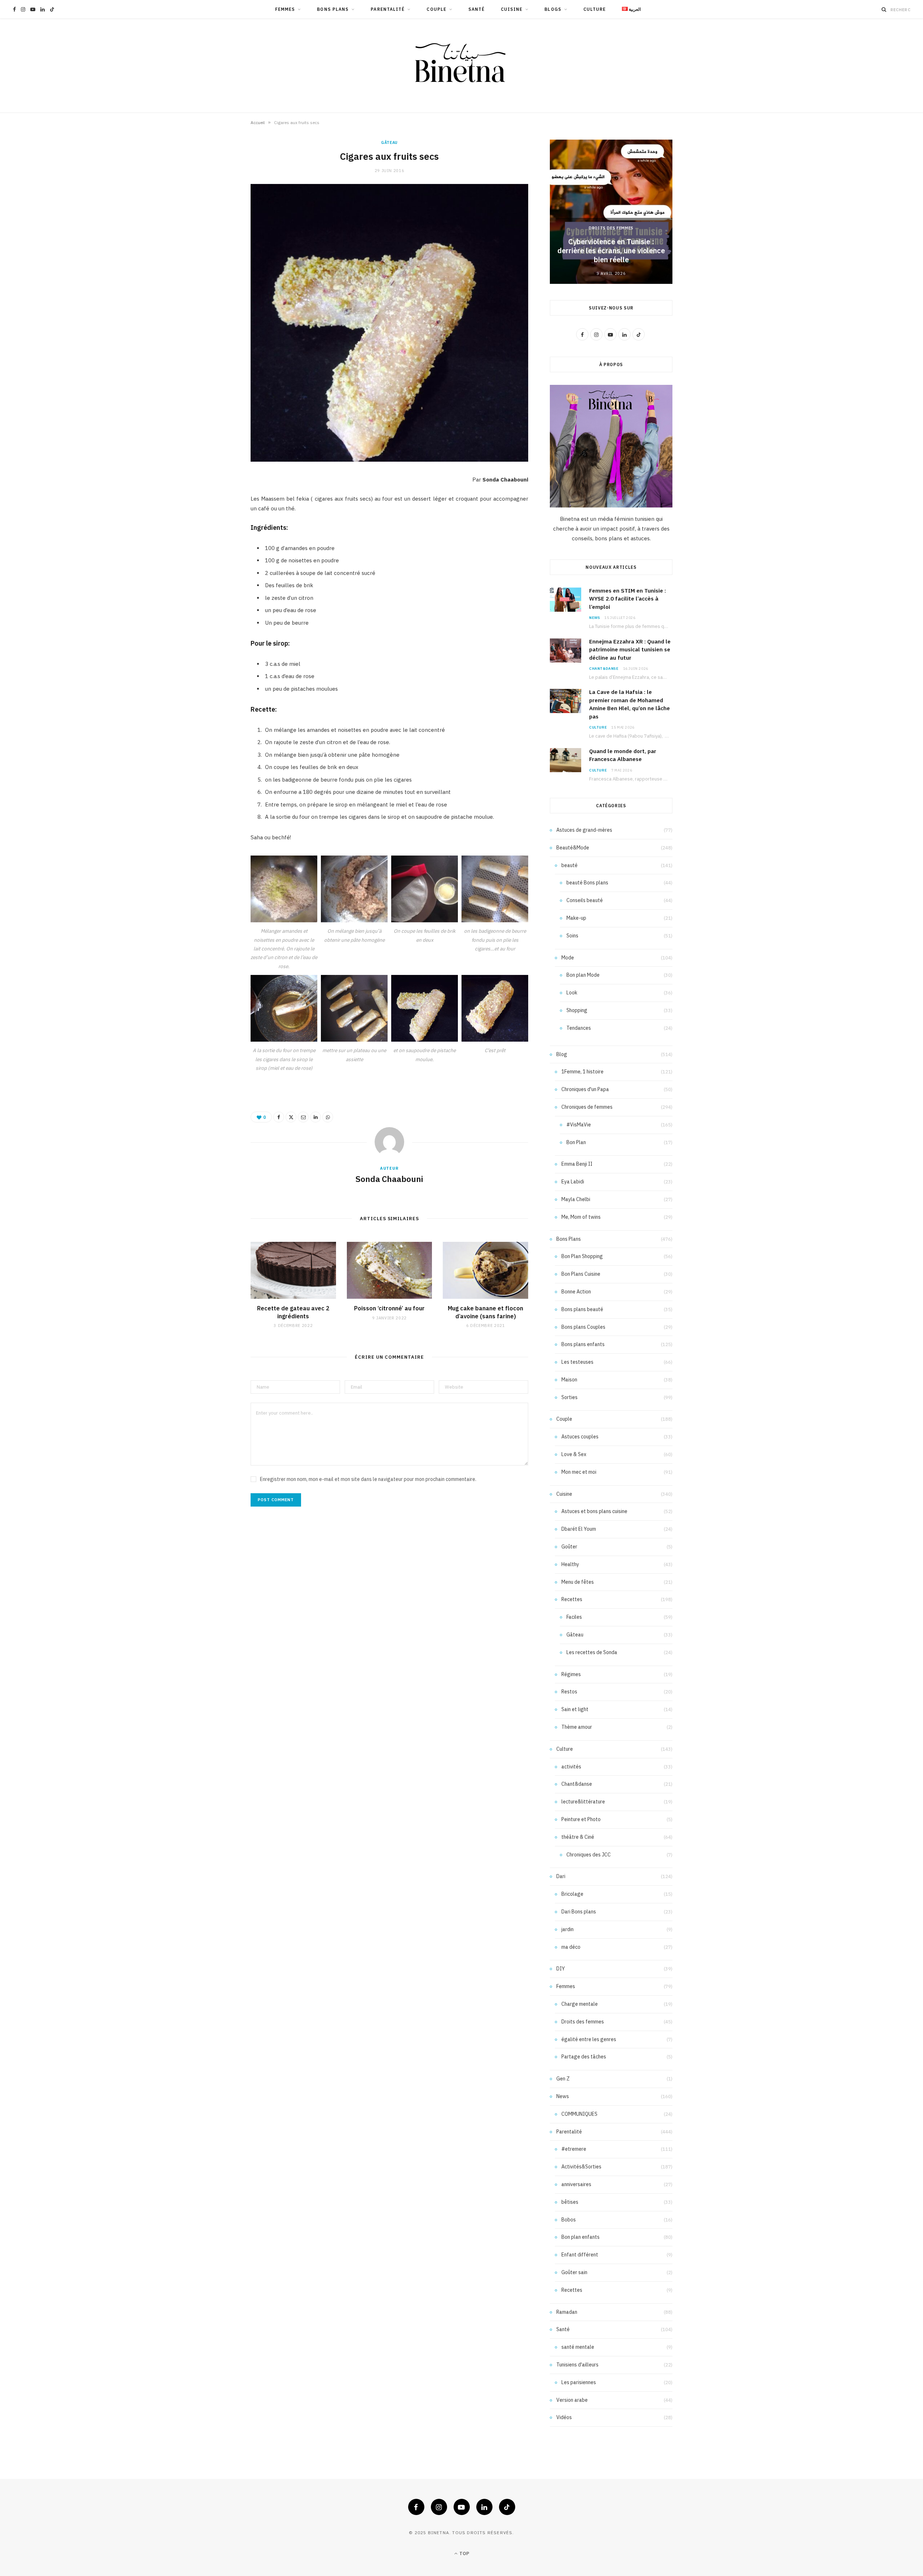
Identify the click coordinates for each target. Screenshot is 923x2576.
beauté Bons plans (587, 883)
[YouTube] (462, 2507)
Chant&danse (604, 669)
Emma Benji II (577, 1164)
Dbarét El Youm (579, 1529)
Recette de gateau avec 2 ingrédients (293, 1312)
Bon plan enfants (580, 2237)
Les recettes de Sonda (592, 1652)
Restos (569, 1692)
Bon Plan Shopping (582, 1256)
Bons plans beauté (582, 1309)
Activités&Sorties (581, 2167)
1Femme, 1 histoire (582, 1072)
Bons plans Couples (583, 1327)
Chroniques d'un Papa (585, 1089)
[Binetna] (461, 66)
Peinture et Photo (581, 1819)
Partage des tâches (584, 2057)
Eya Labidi (573, 1182)
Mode (568, 958)
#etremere (574, 2149)
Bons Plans (333, 9)
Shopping (577, 1010)
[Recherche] (884, 9)
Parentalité (388, 9)
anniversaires (576, 2184)
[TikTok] (507, 2507)
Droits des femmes (611, 228)
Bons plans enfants (583, 1344)
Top (464, 2553)
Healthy (570, 1564)
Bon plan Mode (583, 975)
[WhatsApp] (328, 1117)
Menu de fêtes (578, 1582)
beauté (569, 865)
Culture (595, 9)
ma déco (571, 1947)
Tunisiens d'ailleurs (577, 2365)
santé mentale (578, 2347)
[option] (611, 212)
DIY (561, 1969)
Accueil (258, 122)
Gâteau (389, 142)
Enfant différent (580, 2255)
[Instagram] (439, 2507)
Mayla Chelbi (576, 1199)
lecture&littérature (583, 1802)
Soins (572, 936)
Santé (476, 9)
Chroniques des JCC (589, 1855)
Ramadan (567, 2312)
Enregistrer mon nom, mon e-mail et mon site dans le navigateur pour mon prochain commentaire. (368, 1479)
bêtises (570, 2202)
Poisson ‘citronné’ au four (389, 1308)
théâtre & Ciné (578, 1837)
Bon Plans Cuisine (581, 1274)
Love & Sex (574, 1454)
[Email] (303, 1117)
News (595, 618)
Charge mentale (580, 2004)
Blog (562, 1054)
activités (571, 1767)
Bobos (569, 2220)
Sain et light (575, 1709)
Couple (436, 9)
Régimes (571, 1674)
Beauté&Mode (573, 848)
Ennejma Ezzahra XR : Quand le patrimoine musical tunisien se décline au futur (630, 650)
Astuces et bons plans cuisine (594, 1511)
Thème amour (577, 1727)
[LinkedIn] (315, 1117)
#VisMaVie (579, 1125)
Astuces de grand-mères (584, 830)
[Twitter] (291, 1117)
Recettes (572, 1599)
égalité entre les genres (589, 2039)
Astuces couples (580, 1437)
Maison (569, 1380)
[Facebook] (279, 1117)
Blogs (553, 9)
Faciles (574, 1617)
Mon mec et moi (579, 1472)
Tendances (579, 1028)
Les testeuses (577, 1362)
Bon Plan (576, 1142)
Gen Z (563, 2079)
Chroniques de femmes (587, 1107)
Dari (561, 1876)
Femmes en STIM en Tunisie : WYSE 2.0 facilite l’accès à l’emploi (628, 599)
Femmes (285, 9)
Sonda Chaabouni (389, 1179)
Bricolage (572, 1894)
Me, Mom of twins (581, 1217)
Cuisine (512, 9)
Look (572, 993)
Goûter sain (574, 2272)
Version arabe (572, 2400)
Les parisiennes (579, 2382)
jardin (568, 1929)
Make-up (576, 918)
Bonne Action (576, 1292)
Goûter (569, 1547)
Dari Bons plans (579, 1912)
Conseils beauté (585, 900)
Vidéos (564, 2417)
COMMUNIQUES (579, 2114)
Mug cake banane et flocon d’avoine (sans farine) (485, 1312)
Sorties (569, 1397)
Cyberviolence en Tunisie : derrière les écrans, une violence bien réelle (611, 250)
